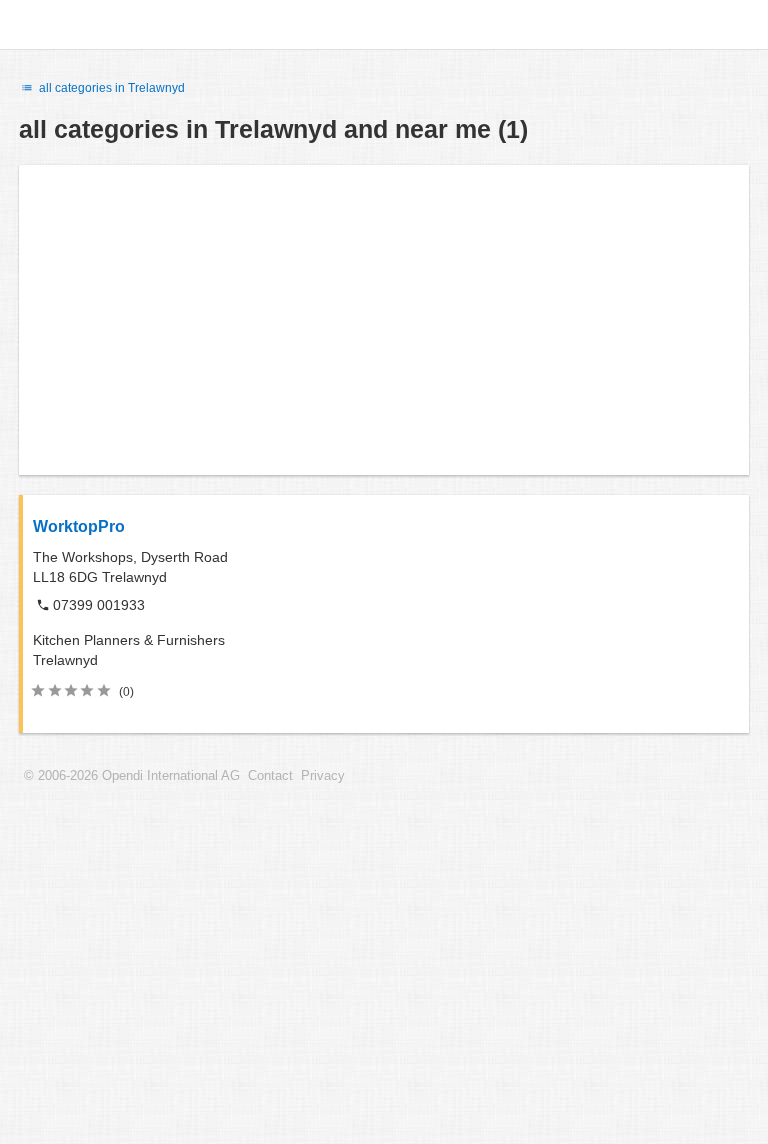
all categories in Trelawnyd (110, 88)
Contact (270, 776)
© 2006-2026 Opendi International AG (132, 776)
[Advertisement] (384, 320)
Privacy (323, 776)
